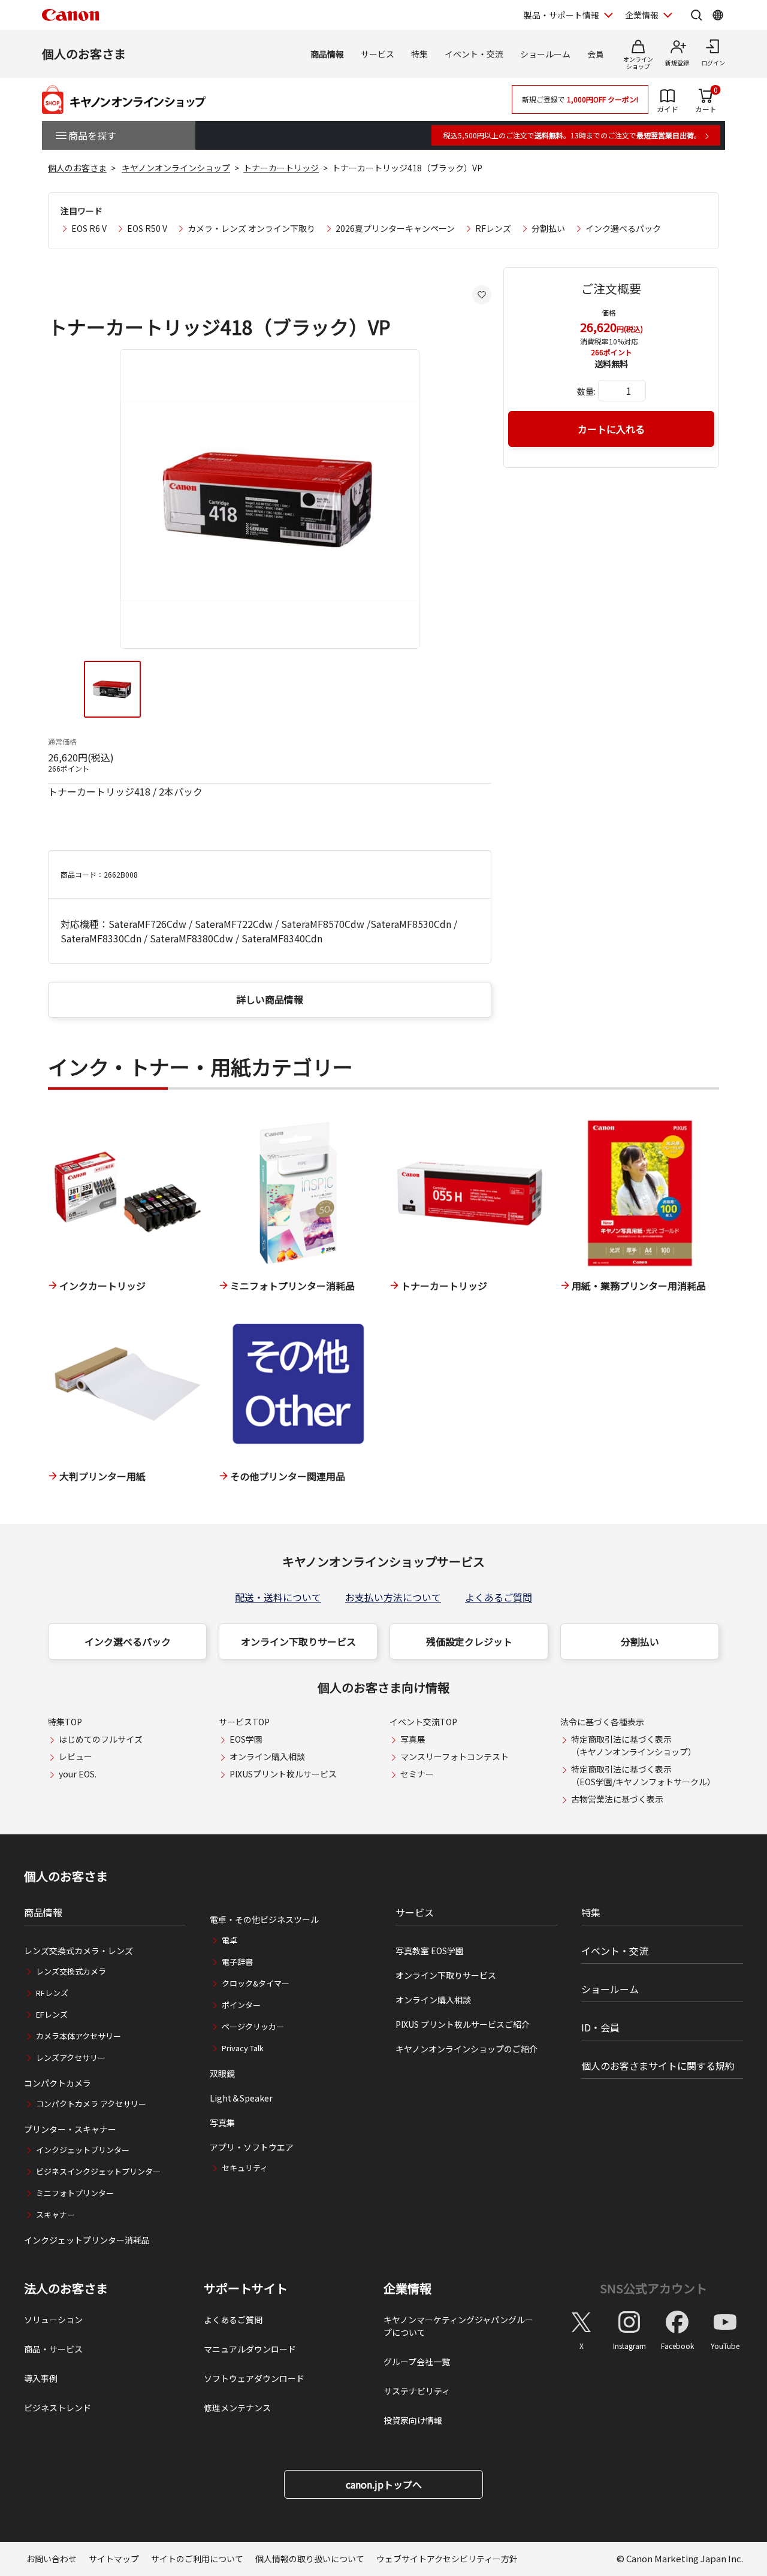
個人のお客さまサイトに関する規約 (658, 2066)
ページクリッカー (253, 2026)
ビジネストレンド (58, 2408)
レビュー (76, 1756)
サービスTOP (244, 1722)
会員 (596, 54)
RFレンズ (493, 228)
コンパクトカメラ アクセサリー (91, 2104)
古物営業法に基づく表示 (617, 1799)
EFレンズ (52, 2014)
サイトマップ (114, 2559)
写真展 (413, 1739)
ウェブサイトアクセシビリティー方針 (447, 2559)
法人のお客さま (66, 2288)
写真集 (222, 2123)
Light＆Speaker (241, 2098)
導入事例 (41, 2378)
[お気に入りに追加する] (482, 295)
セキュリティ (245, 2168)
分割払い (548, 228)
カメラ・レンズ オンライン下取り (251, 228)
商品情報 (327, 54)
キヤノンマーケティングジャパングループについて (458, 2326)
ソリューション (53, 2320)
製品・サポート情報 (561, 15)
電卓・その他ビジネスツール (264, 1919)
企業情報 (642, 15)
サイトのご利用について (197, 2559)
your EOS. (78, 1774)
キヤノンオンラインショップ (176, 168)
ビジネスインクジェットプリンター (98, 2171)
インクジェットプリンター (83, 2150)
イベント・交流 (474, 54)
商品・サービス (53, 2349)
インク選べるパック (623, 228)
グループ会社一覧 (417, 2362)
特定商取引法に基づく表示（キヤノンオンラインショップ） (634, 1745)
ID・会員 (600, 2027)
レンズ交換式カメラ (71, 1971)
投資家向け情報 (413, 2420)
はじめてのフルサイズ (101, 1739)
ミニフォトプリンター (75, 2193)
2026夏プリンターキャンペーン (395, 228)
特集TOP (65, 1722)
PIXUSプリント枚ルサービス (283, 1774)
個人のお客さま (84, 54)
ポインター (241, 2005)
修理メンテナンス (237, 2408)
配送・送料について (278, 1597)
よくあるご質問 (499, 1597)
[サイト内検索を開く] (696, 15)
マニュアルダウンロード (250, 2349)
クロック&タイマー (256, 1983)
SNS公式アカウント (653, 2288)
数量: (586, 391)
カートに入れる (611, 429)
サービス (378, 54)
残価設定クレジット (469, 1641)
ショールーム (545, 54)
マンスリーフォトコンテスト (455, 1756)
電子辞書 (237, 1962)
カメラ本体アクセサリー (78, 2036)
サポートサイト (246, 2288)
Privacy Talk (243, 2048)
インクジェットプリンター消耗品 (87, 2240)
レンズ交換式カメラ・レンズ (78, 1951)
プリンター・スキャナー (70, 2129)
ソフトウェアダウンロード (254, 2378)
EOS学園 (246, 1739)
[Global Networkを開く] (718, 15)
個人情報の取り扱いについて (310, 2559)
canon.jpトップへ (384, 2484)
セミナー (417, 1774)
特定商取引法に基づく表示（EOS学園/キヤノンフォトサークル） (643, 1775)
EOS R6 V (89, 228)
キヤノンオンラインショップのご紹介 (466, 2049)
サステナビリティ (417, 2391)
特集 (419, 54)
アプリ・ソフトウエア (252, 2147)
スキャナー (55, 2214)
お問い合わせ (52, 2559)
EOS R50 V (147, 228)
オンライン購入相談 (267, 1756)
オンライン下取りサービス (298, 1641)
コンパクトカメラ (58, 2083)
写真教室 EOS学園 (430, 1951)
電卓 (230, 1940)
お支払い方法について (393, 1597)
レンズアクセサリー (71, 2058)
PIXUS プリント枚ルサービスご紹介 (463, 2024)
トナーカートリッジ (281, 168)
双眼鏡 (222, 2073)
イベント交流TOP (423, 1722)
